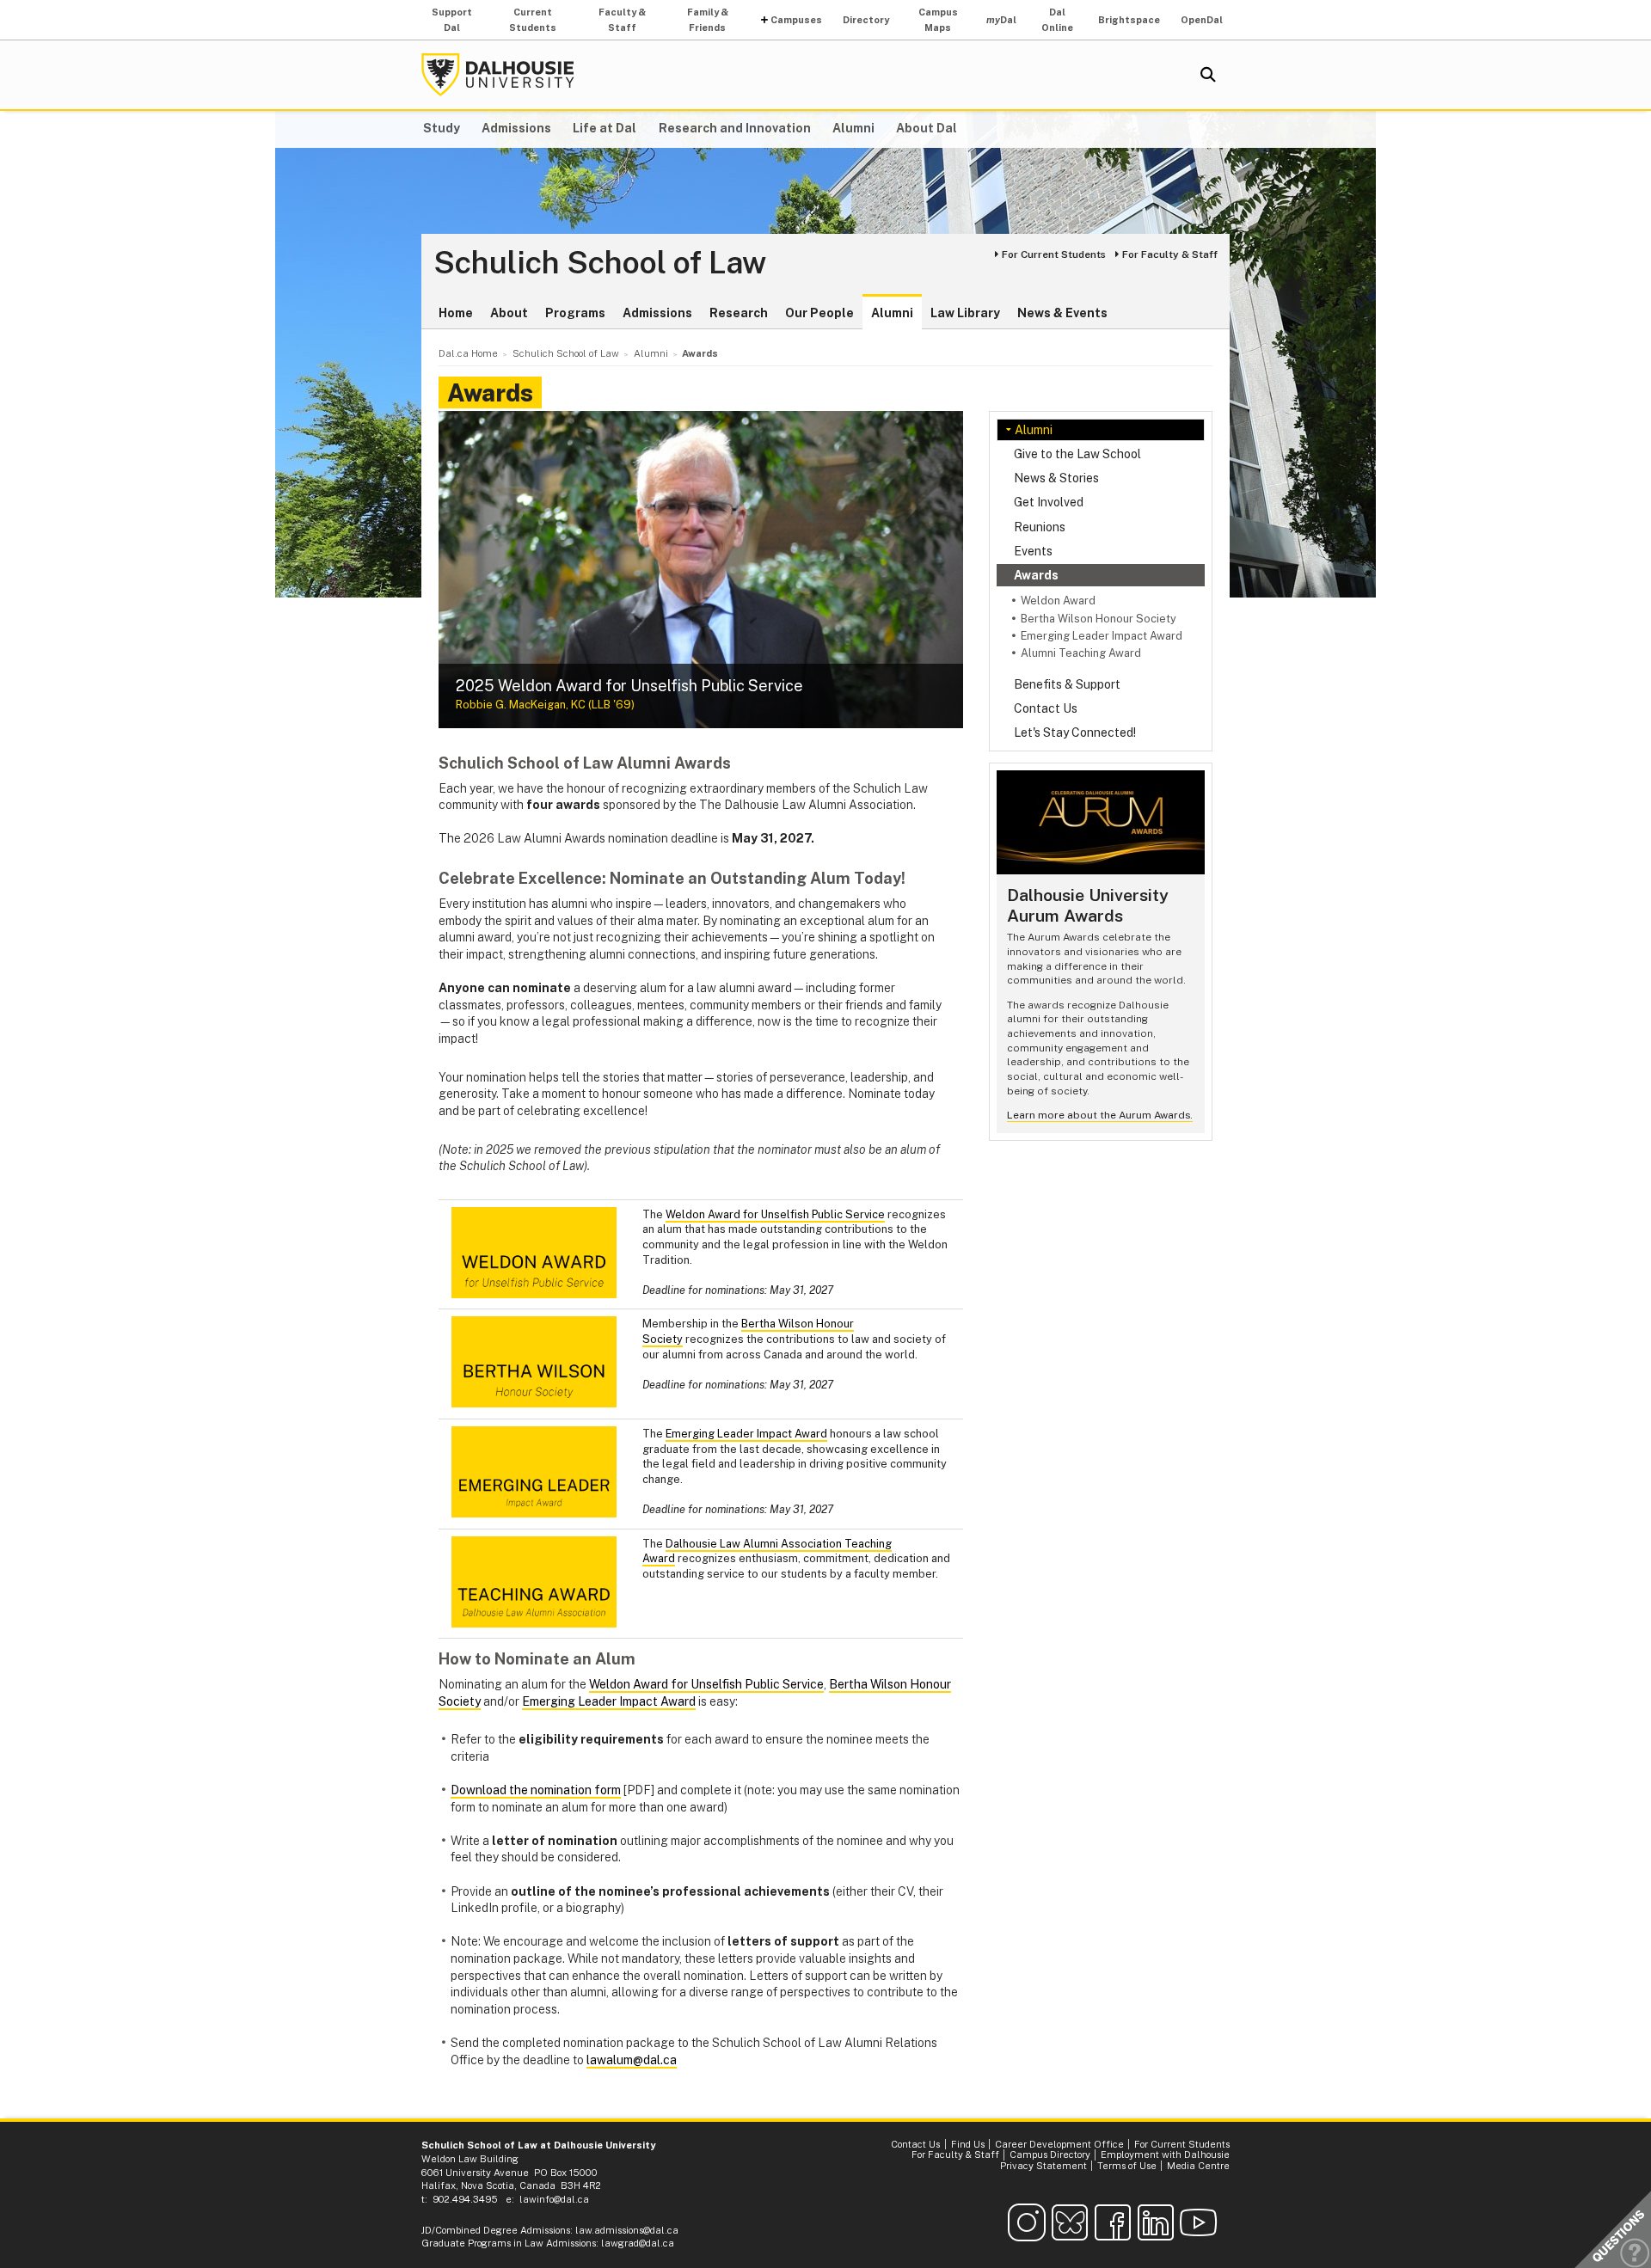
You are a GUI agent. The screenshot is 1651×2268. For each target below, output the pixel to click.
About (509, 313)
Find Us (968, 2144)
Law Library (965, 313)
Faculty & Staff (622, 20)
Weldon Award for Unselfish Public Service (775, 1214)
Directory (866, 20)
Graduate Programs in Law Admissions (509, 2243)
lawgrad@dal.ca (638, 2243)
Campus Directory (1050, 2155)
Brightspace (1129, 20)
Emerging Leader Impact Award (1102, 636)
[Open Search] (1208, 75)
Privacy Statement (1043, 2166)
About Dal (927, 128)
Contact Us (1046, 708)
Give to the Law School (1077, 454)
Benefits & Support (1067, 684)
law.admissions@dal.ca (627, 2230)
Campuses (796, 20)
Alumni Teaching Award (1081, 653)
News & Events (1062, 313)
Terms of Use (1127, 2166)
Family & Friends (708, 20)
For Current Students (1054, 254)
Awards (1036, 575)
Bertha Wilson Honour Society (1099, 619)
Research (739, 313)
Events (1033, 551)
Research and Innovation (735, 128)
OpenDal (1202, 20)
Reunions (1040, 527)
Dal (1001, 20)
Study (442, 128)
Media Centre (1198, 2166)
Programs (575, 313)
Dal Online (1057, 20)
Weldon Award (1058, 601)
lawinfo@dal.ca (554, 2199)
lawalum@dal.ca (632, 2060)
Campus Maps (938, 20)
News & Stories (1056, 478)
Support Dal (452, 20)
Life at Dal (605, 128)
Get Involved (1049, 502)
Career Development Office (1059, 2144)
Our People (819, 313)
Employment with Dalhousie (1165, 2155)
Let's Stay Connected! (1075, 733)
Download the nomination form (536, 1790)
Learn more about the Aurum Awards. (1100, 1115)
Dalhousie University (498, 75)
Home (456, 313)
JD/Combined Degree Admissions (496, 2230)
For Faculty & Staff (1170, 254)
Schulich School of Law (600, 263)
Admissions (516, 128)
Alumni (853, 128)
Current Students (533, 20)
